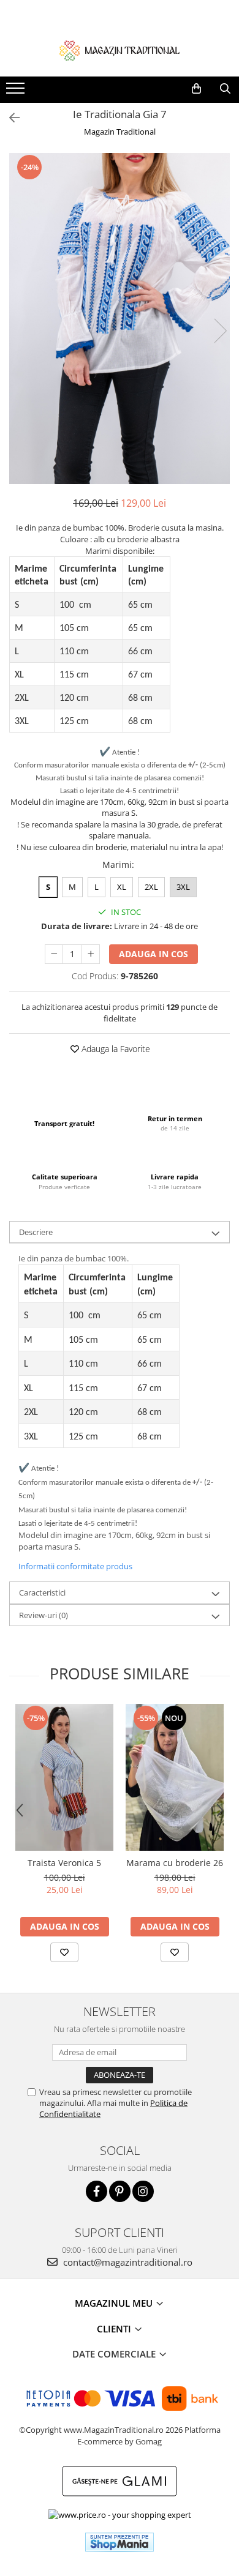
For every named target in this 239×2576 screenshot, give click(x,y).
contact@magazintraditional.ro (127, 2262)
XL (122, 887)
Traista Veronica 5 (64, 1863)
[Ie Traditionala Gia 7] (120, 319)
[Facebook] (97, 2191)
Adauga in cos (154, 954)
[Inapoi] (9, 118)
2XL (151, 887)
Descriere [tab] (36, 1232)
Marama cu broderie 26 (175, 1863)
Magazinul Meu (115, 2303)
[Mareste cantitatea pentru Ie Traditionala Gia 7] (91, 954)
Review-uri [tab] (44, 1615)
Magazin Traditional (120, 132)
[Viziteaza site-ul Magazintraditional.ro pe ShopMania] (120, 2542)
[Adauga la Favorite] (64, 1952)
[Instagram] (143, 2191)
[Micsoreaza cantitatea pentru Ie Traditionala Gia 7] (54, 954)
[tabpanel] (120, 319)
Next (220, 331)
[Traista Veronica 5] (64, 1777)
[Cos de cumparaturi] (196, 89)
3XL (183, 887)
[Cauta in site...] (225, 89)
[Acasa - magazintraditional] (120, 50)
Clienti (115, 2329)
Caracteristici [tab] (42, 1592)
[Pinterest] (120, 2191)
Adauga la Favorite (115, 1049)
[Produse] (17, 92)
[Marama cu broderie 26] (175, 1777)
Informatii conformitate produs (75, 1566)
